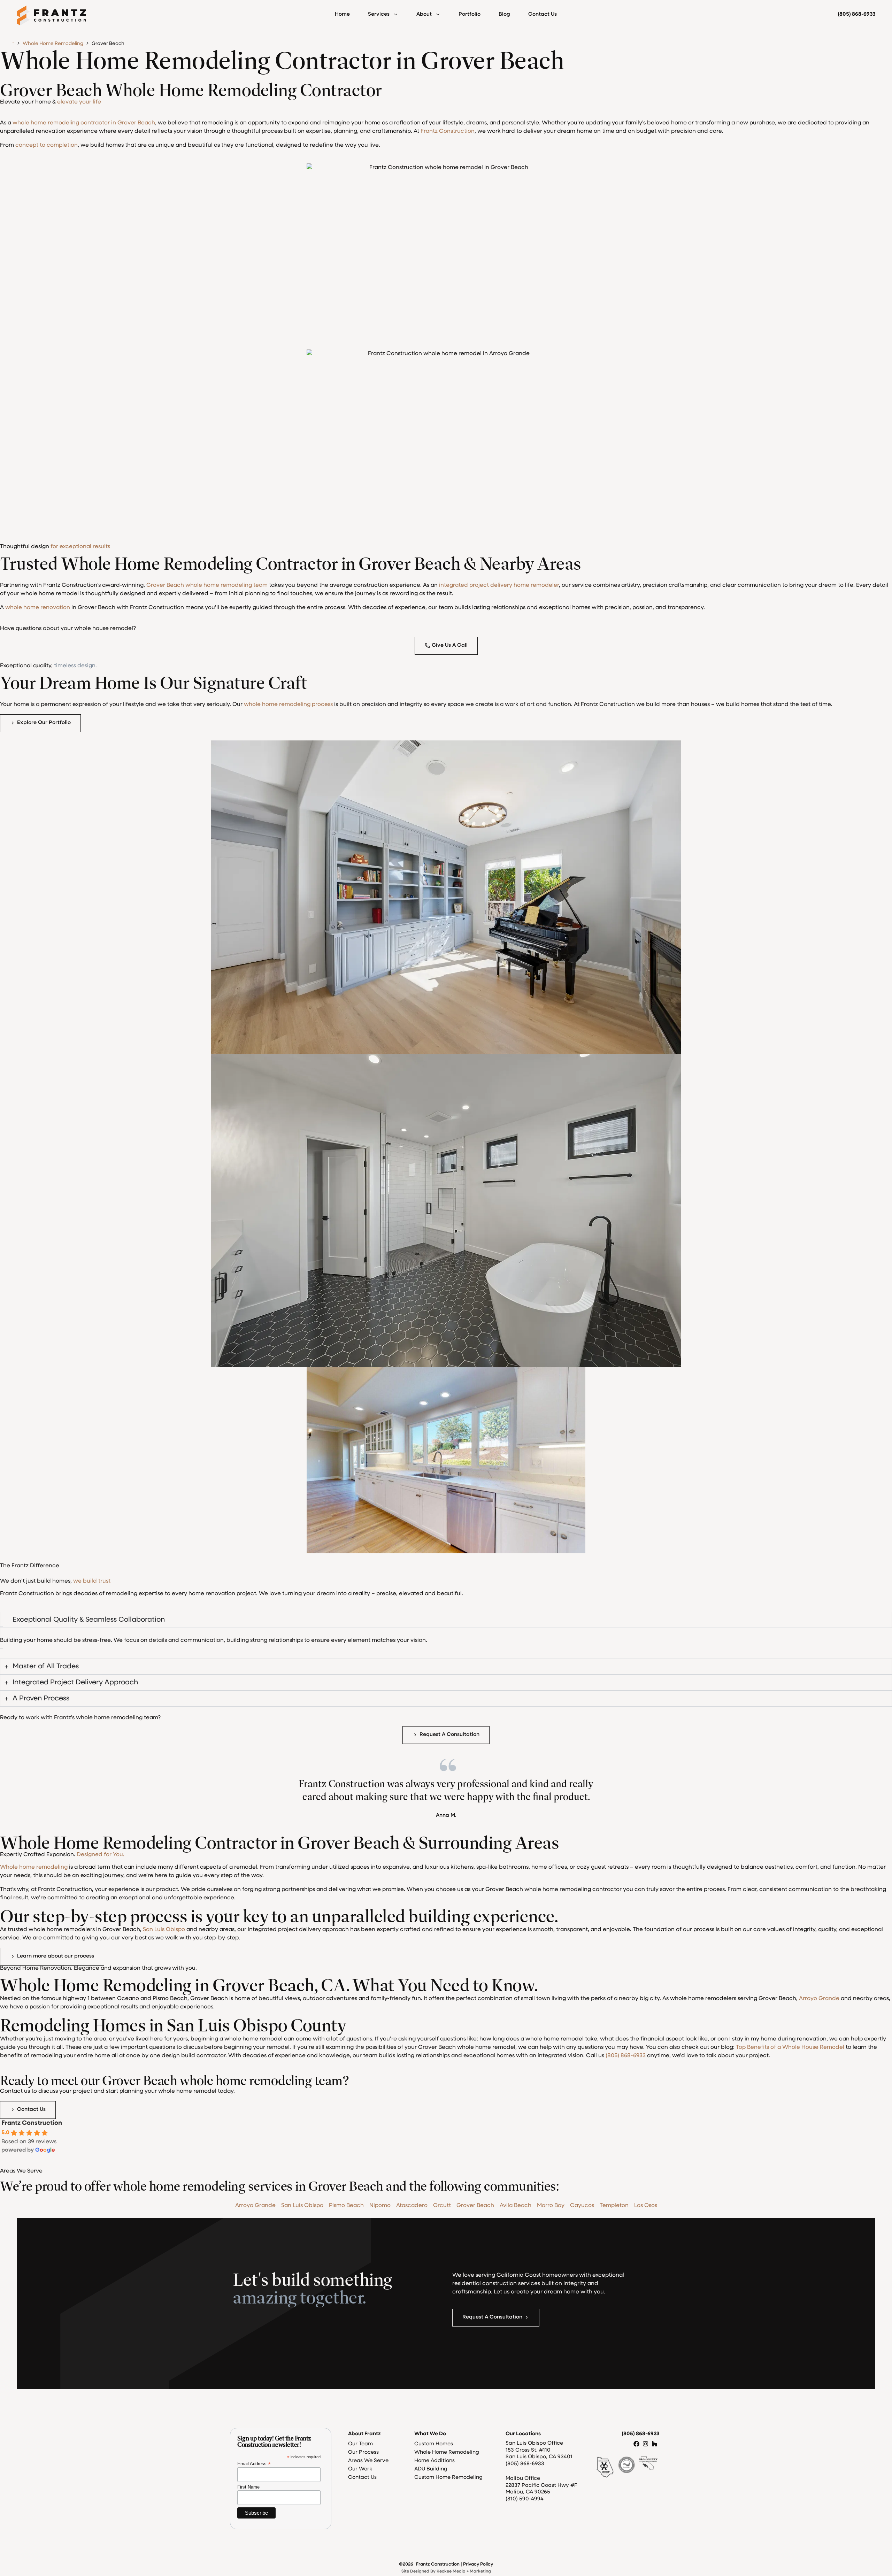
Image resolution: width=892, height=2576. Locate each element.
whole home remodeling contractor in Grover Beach (84, 123)
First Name (248, 2487)
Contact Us (543, 14)
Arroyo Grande (819, 1999)
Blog (504, 14)
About (424, 14)
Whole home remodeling (34, 1867)
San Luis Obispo (164, 1930)
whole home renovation (38, 608)
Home (342, 14)
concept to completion (47, 145)
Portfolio (470, 14)
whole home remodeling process (288, 705)
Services (379, 14)
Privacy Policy (478, 2564)
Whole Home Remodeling (53, 44)
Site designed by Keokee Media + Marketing (446, 2571)
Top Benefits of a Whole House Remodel (790, 2047)
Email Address (254, 2464)
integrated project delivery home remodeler (499, 585)
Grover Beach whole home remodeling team (207, 585)
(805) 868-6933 (626, 2056)
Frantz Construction (448, 131)
